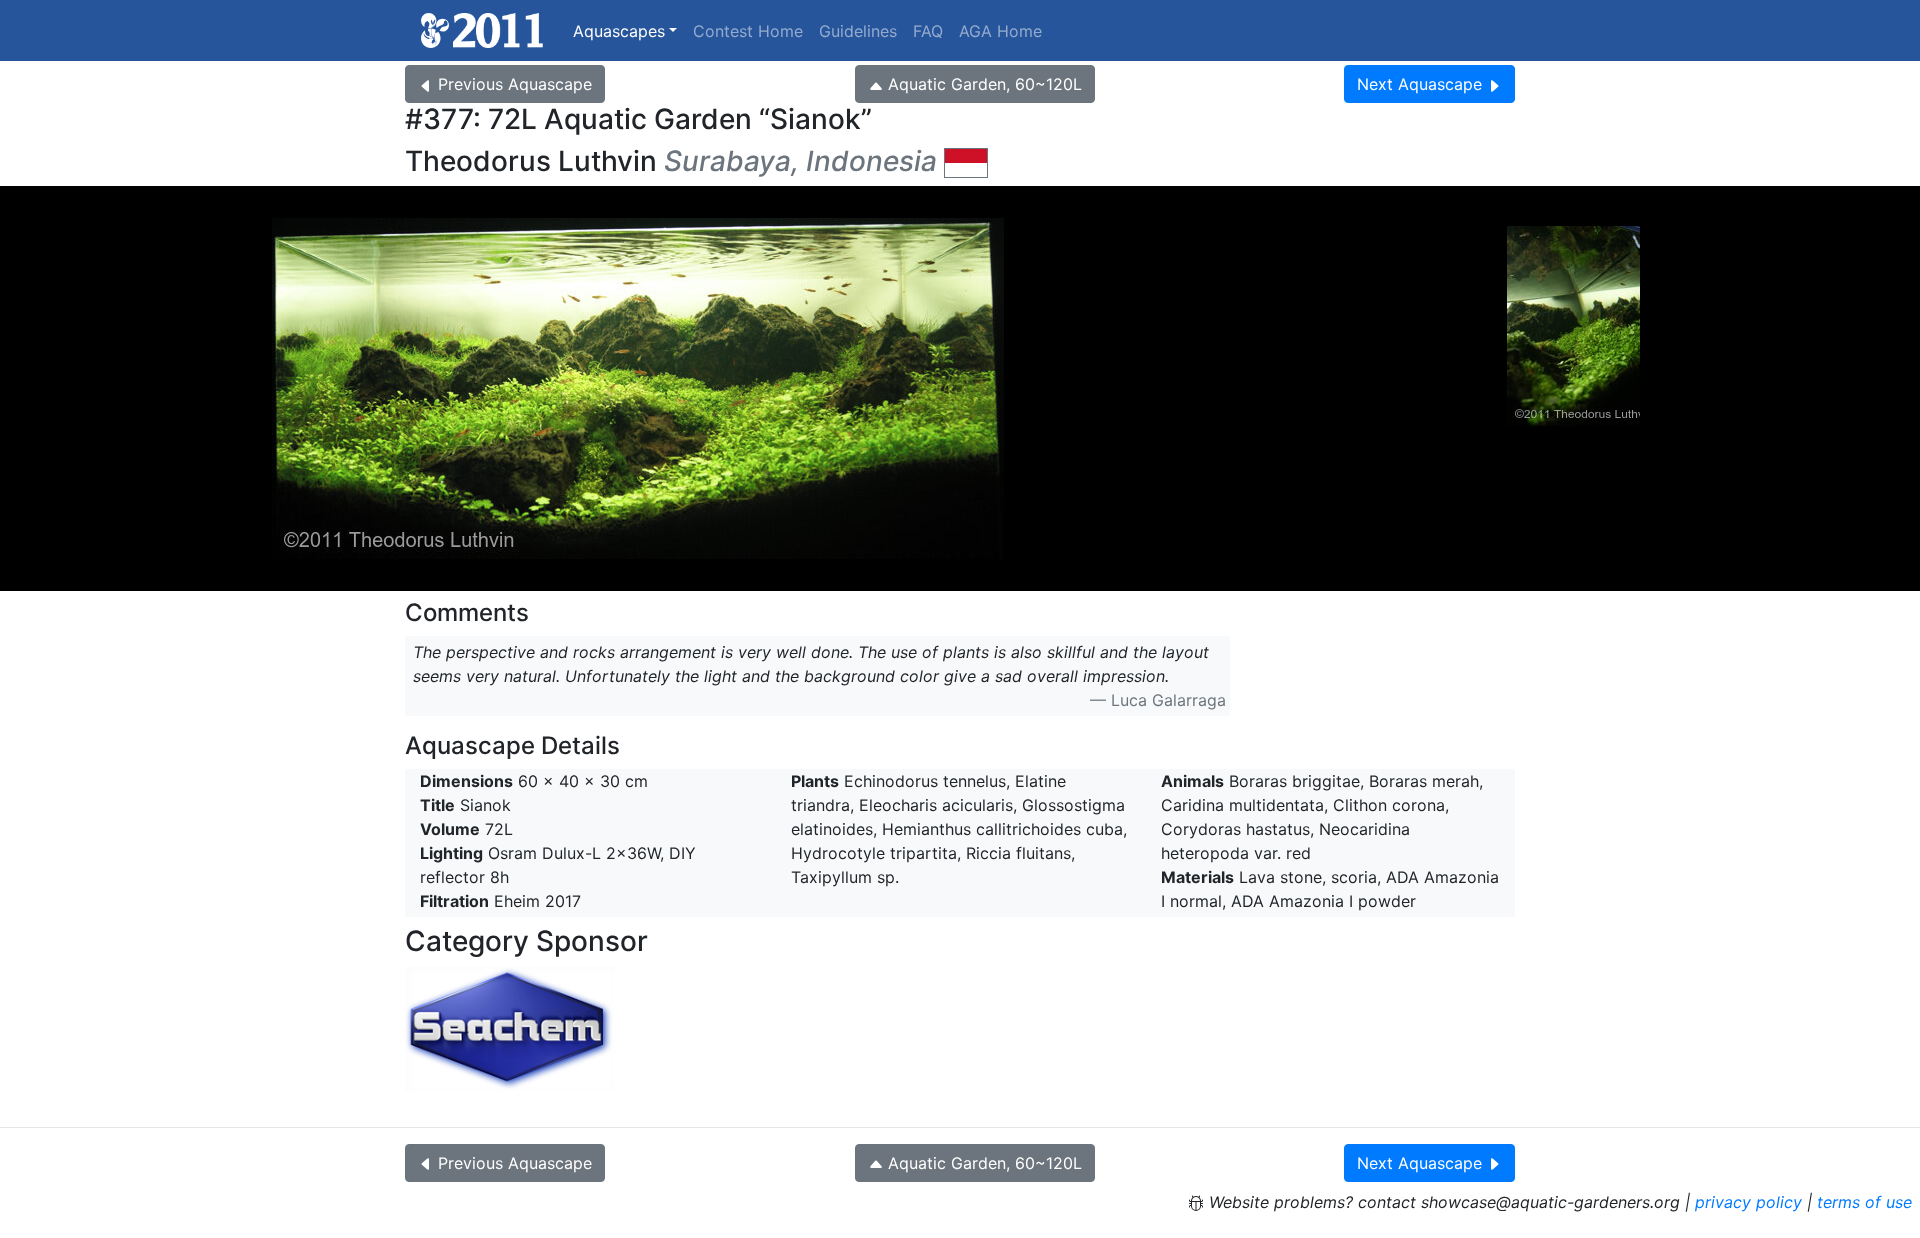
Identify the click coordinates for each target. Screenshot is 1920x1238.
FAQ (928, 31)
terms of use (1864, 1202)
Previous (515, 84)
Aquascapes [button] (619, 31)
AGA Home (1000, 31)
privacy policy (1748, 1202)
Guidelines (858, 31)
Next (1419, 84)
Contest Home (748, 31)
